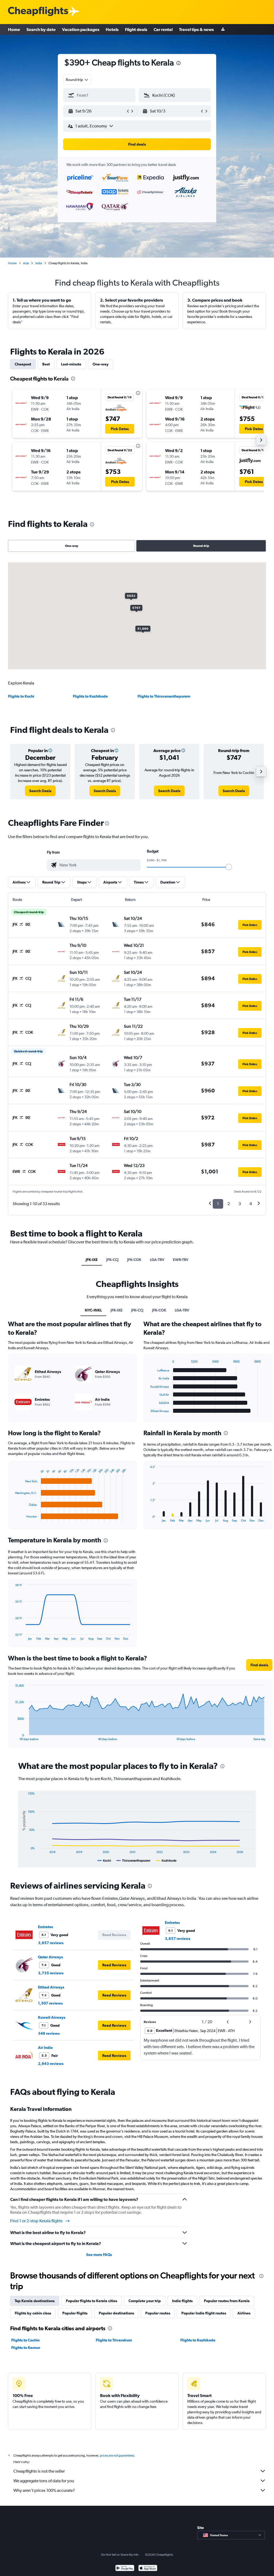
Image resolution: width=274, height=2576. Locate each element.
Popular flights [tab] (75, 2313)
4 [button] (251, 1204)
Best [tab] (46, 364)
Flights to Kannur (26, 2348)
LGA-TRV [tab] (157, 1260)
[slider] (229, 867)
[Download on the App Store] (148, 2569)
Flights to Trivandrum (114, 2340)
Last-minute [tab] (71, 364)
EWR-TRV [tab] (181, 1260)
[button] (178, 64)
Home (14, 29)
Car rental (163, 29)
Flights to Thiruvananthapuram (164, 696)
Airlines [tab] (244, 2313)
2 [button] (229, 1204)
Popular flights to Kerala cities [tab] (92, 2301)
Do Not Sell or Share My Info (120, 2555)
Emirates (45, 1927)
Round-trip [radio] (201, 546)
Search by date (41, 29)
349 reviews (49, 2033)
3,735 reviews (51, 1973)
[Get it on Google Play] (125, 2569)
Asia (26, 263)
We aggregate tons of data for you (44, 2481)
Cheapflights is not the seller (39, 2471)
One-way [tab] (101, 364)
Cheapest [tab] (23, 364)
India (39, 263)
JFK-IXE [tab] (92, 1260)
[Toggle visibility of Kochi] (104, 1861)
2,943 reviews (51, 2064)
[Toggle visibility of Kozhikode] (166, 1861)
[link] (40, 791)
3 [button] (240, 1204)
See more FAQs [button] (99, 2255)
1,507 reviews (50, 2003)
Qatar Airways (50, 1957)
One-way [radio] (72, 546)
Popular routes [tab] (158, 2313)
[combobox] (77, 80)
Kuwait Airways (52, 2017)
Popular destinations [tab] (116, 2313)
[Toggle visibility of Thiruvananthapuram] (133, 1861)
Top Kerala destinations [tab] (35, 2301)
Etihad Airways (51, 1987)
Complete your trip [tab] (145, 2301)
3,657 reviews (51, 1943)
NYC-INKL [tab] (93, 1310)
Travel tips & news (196, 29)
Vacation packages (81, 29)
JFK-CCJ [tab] (112, 1260)
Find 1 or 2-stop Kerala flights (36, 2221)
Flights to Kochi (21, 696)
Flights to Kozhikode (90, 696)
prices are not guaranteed (117, 2456)
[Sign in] (223, 30)
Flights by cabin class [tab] (33, 2313)
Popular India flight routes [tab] (204, 2313)
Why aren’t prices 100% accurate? (44, 2490)
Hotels (112, 29)
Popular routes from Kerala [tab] (227, 2301)
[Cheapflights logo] (38, 12)
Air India (45, 2048)
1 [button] (218, 1204)
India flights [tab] (182, 2301)
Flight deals (136, 29)
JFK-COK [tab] (134, 1260)
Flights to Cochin (25, 2340)
